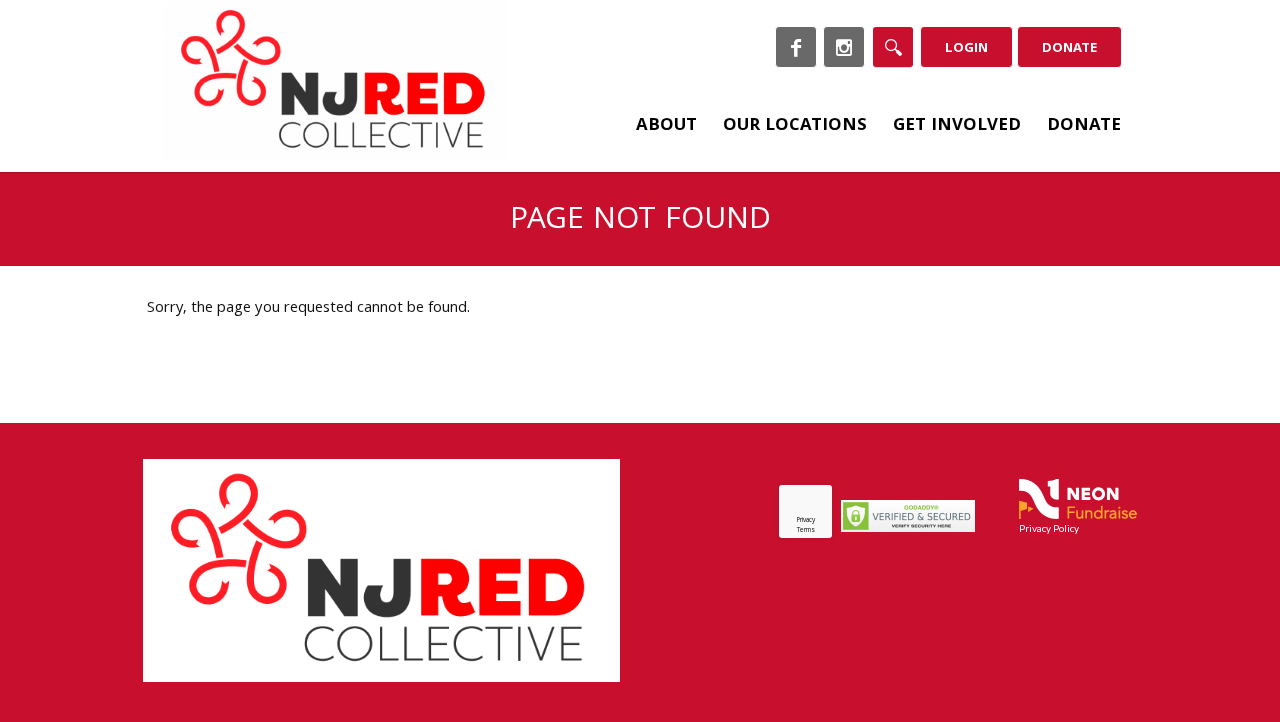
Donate (1069, 49)
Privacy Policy (1049, 528)
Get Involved (957, 126)
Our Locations (795, 126)
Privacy (806, 520)
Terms (806, 530)
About (666, 126)
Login (966, 49)
